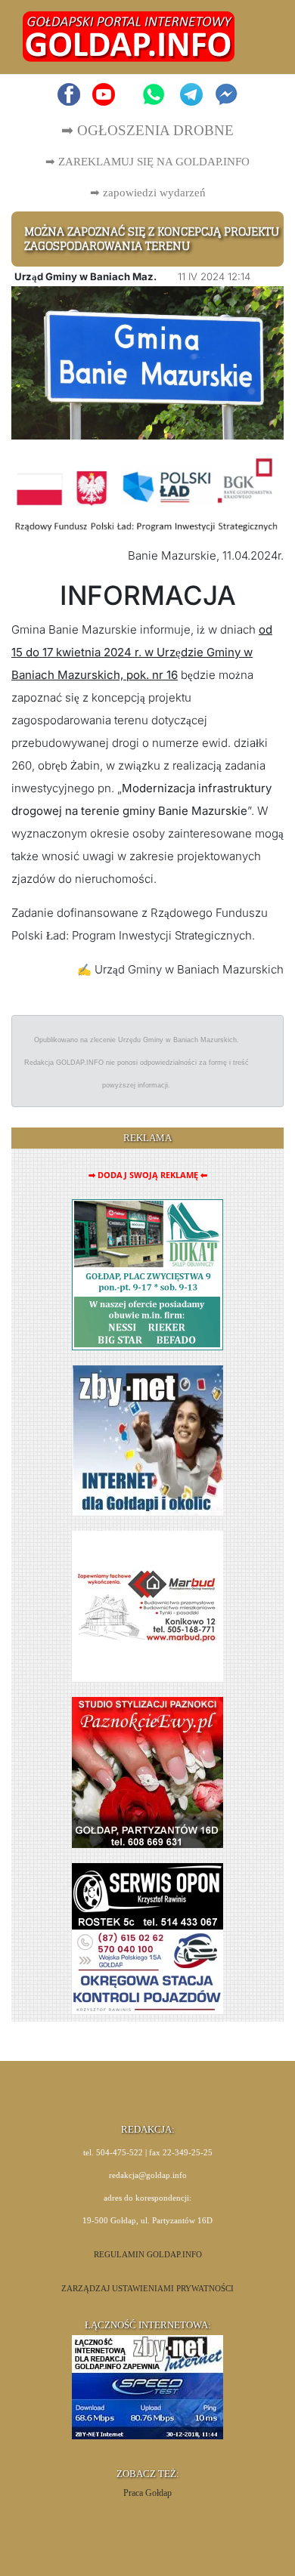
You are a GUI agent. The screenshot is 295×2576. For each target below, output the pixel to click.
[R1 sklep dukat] (147, 1274)
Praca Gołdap (147, 2493)
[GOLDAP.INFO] (129, 36)
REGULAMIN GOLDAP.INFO (148, 2255)
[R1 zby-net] (148, 1439)
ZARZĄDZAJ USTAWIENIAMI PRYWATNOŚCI (147, 2289)
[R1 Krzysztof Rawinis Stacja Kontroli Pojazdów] (147, 1937)
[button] (255, 37)
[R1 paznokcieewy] (147, 1771)
